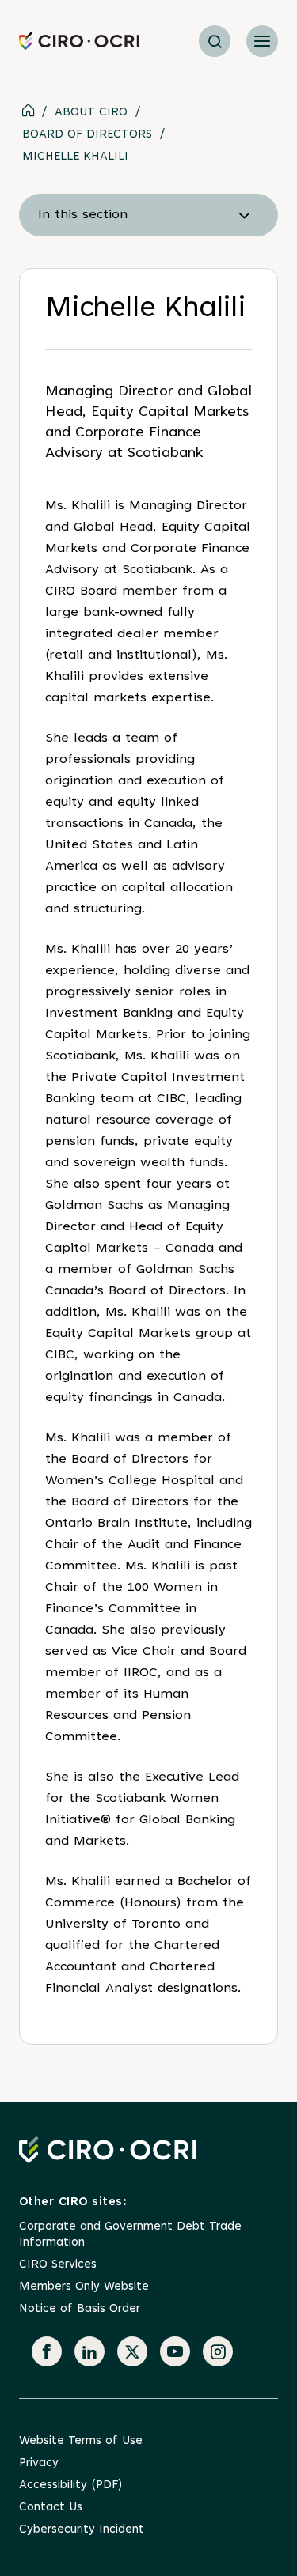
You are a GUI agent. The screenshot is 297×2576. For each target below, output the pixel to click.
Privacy (39, 2463)
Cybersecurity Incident (82, 2530)
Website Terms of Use (81, 2441)
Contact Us (51, 2508)
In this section (83, 215)
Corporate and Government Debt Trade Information (130, 2235)
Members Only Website (84, 2287)
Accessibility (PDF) (70, 2485)
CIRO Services (58, 2265)
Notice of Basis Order (80, 2309)
